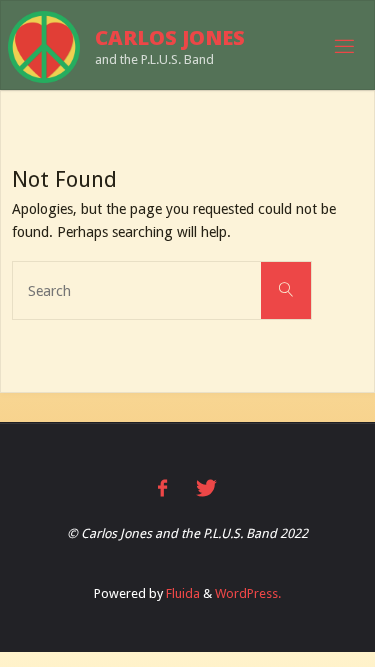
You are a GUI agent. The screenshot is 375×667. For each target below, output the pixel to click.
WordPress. (248, 593)
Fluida (181, 593)
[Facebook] (162, 489)
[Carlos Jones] (44, 46)
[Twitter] (206, 489)
